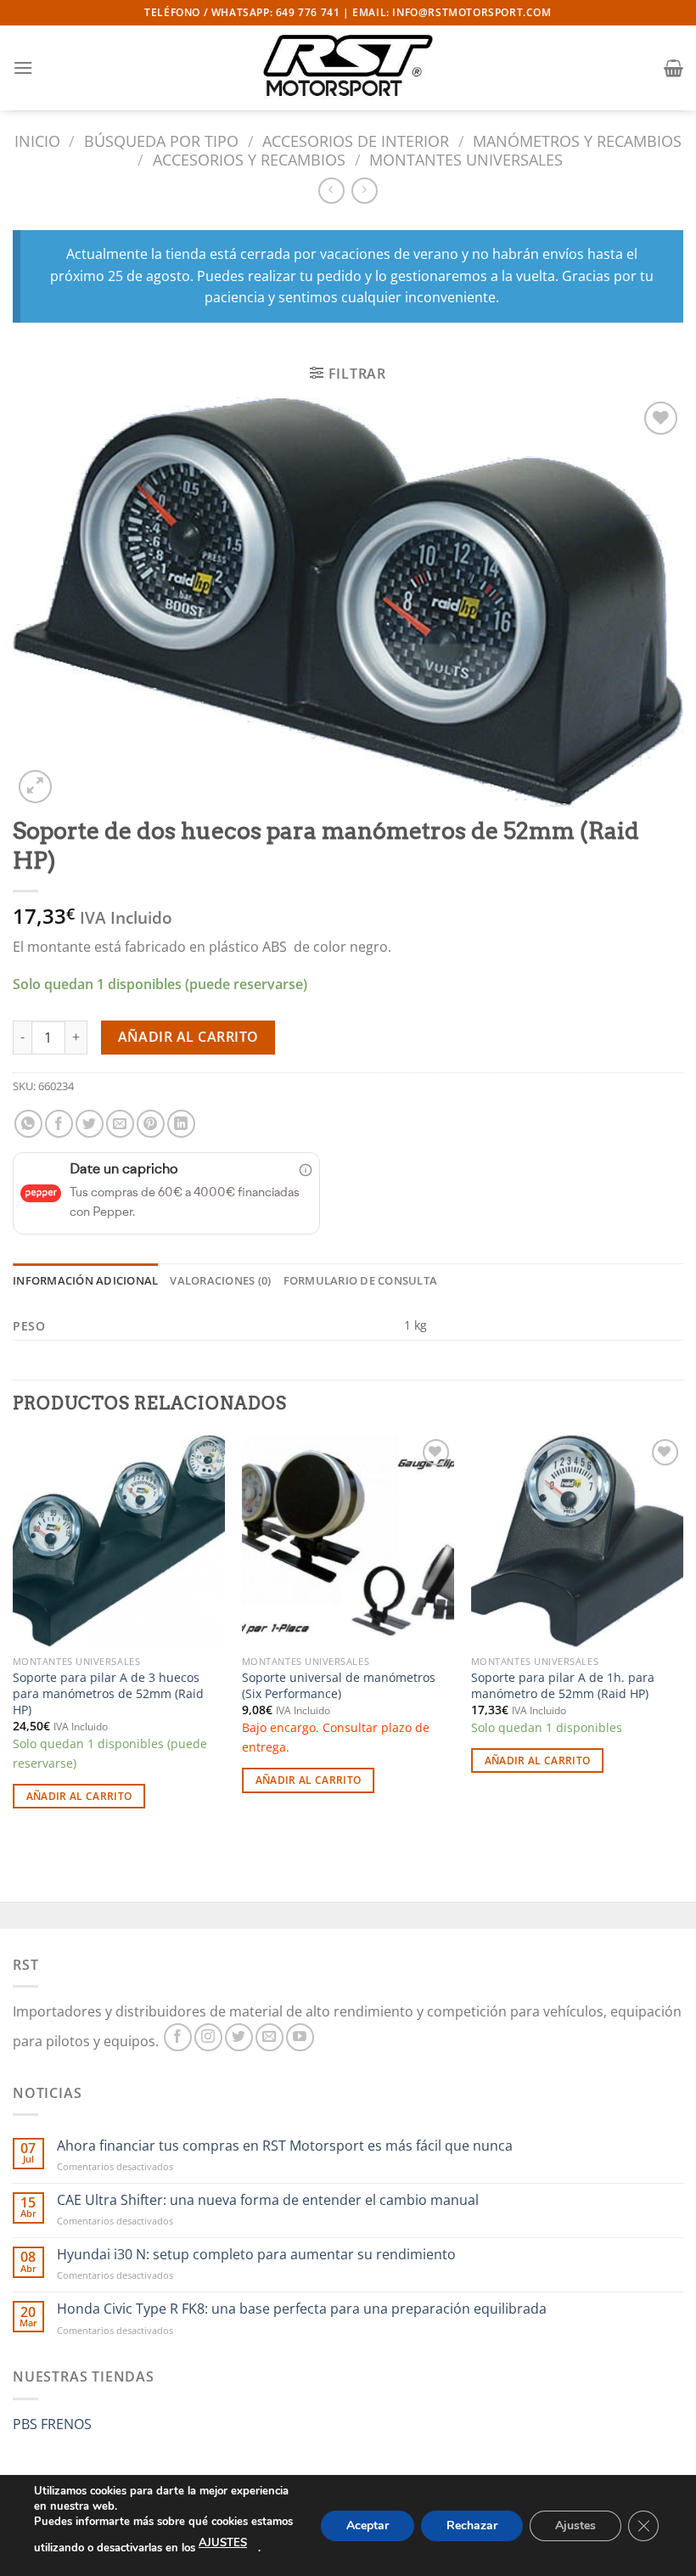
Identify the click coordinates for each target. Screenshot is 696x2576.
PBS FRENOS (52, 2424)
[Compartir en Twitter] (90, 1124)
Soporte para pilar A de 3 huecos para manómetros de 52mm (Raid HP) (108, 1693)
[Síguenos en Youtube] (300, 2037)
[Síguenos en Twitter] (239, 2037)
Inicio (37, 141)
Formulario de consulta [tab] (361, 1280)
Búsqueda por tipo (161, 141)
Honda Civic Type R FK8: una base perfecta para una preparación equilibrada (302, 2309)
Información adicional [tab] (85, 1280)
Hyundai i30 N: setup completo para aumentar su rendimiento (256, 2255)
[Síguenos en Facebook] (178, 2037)
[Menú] (23, 67)
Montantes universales (466, 159)
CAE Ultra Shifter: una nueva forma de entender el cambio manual (268, 2200)
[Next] (682, 1637)
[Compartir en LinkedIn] (181, 1124)
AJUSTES (223, 2543)
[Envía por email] (120, 1124)
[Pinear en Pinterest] (151, 1124)
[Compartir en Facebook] (59, 1124)
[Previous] (14, 1637)
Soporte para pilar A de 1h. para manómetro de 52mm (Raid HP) (563, 1686)
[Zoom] (35, 787)
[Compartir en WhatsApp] (28, 1124)
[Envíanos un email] (269, 2037)
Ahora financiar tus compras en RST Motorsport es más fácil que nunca (285, 2146)
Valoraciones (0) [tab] (220, 1280)
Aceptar (368, 2525)
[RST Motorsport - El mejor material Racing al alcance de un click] (348, 68)
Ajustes (575, 2525)
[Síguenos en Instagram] (208, 2037)
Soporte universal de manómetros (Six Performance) (339, 1686)
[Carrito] (674, 68)
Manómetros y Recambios (577, 141)
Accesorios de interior (356, 141)
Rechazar (472, 2525)
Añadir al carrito (188, 1037)
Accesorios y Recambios (249, 159)
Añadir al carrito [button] (79, 1796)
